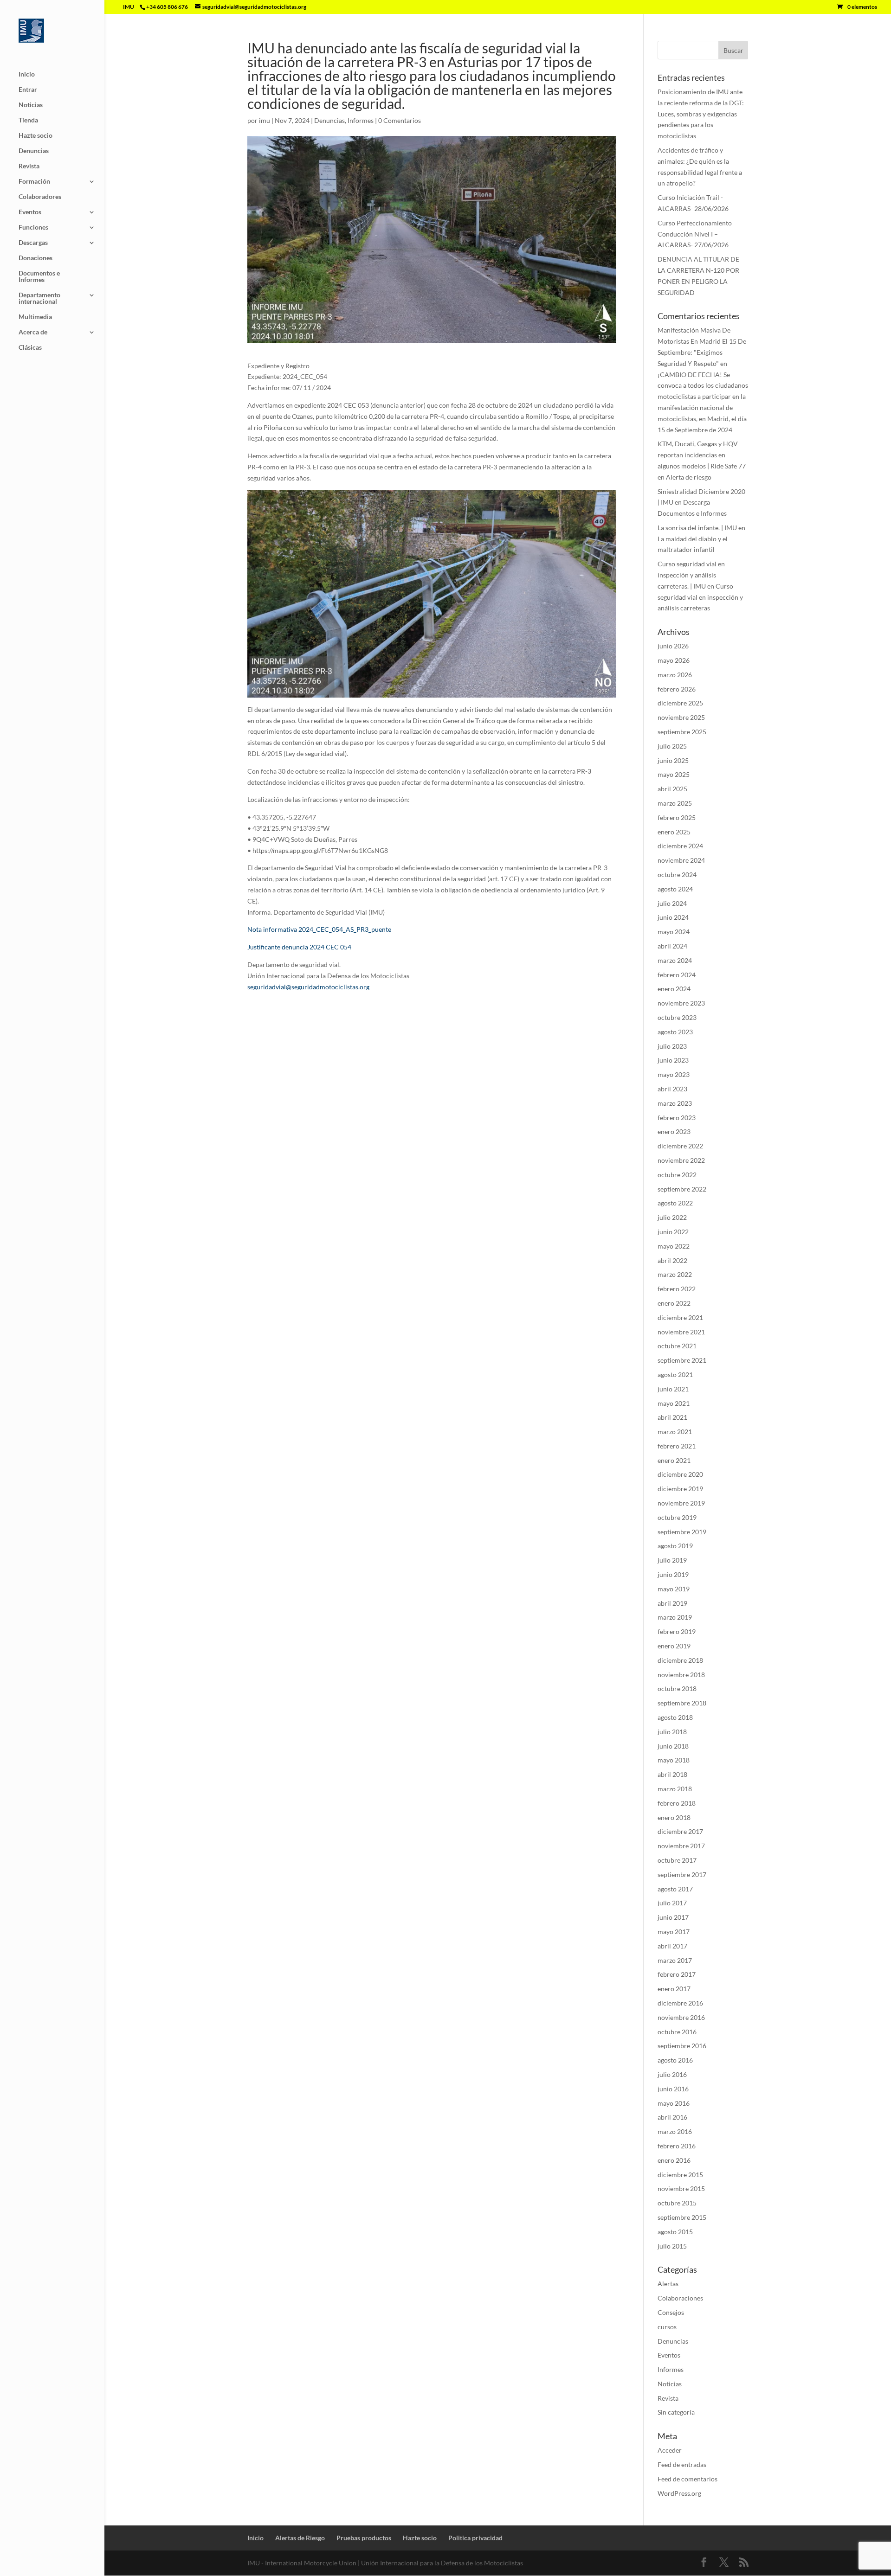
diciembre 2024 (680, 846)
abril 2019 (672, 1603)
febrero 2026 (677, 689)
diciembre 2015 (680, 2175)
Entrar (28, 90)
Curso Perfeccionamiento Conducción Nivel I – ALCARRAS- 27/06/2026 (695, 234)
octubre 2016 (677, 2032)
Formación (34, 182)
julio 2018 (672, 1732)
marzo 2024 (675, 960)
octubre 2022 (677, 1175)
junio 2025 (673, 760)
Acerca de (33, 332)
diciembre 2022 (680, 1146)
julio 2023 (672, 1046)
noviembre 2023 (681, 1003)
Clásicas (30, 348)
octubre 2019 (677, 1517)
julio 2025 (672, 746)
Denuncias (34, 151)
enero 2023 (674, 1131)
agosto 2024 (675, 889)
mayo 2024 (674, 932)
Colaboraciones (680, 2298)
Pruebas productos (364, 2538)
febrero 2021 (677, 1446)
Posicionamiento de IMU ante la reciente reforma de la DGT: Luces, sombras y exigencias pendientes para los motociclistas (701, 114)
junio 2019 (673, 1574)
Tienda (28, 120)
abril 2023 (672, 1089)
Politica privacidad (475, 2538)
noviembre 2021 (681, 1332)
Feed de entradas (682, 2464)
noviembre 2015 (681, 2188)
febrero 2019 (677, 1631)
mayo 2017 (674, 1932)
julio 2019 (672, 1560)
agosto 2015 (675, 2232)
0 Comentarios (400, 120)
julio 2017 (672, 1903)
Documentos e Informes (39, 277)
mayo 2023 (674, 1074)
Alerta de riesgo (689, 477)
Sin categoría (676, 2412)
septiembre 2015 (682, 2217)
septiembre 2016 (682, 2046)
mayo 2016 (674, 2103)
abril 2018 (672, 1774)
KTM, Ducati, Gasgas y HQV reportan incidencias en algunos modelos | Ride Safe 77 (702, 455)
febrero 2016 (677, 2146)
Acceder (670, 2450)
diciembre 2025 (680, 703)
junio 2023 (673, 1060)
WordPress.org (679, 2493)
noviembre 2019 (681, 1503)
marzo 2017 (675, 1960)
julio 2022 (672, 1217)
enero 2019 (674, 1646)
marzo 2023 (675, 1103)
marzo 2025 (675, 803)
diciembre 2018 (680, 1660)
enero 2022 (674, 1303)
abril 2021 (672, 1417)
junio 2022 (673, 1232)
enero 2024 (674, 989)
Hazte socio (36, 136)
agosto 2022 (675, 1203)
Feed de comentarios (688, 2479)
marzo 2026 (675, 675)
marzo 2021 (675, 1432)
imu (265, 120)
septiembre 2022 (682, 1189)
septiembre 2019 (682, 1532)
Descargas (33, 243)
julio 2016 (672, 2074)
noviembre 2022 (681, 1160)
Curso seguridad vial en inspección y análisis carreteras (700, 597)
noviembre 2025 (681, 717)
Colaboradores (40, 197)
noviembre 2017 (681, 1846)
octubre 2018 (677, 1688)
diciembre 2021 (680, 1317)
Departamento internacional (39, 298)
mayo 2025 (674, 774)
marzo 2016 (675, 2131)
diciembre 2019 (680, 1489)
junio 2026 (673, 646)
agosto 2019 (675, 1546)
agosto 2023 (675, 1032)
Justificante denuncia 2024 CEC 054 (299, 947)
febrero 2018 (677, 1803)
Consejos (671, 2312)
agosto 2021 (675, 1375)
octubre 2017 (677, 1860)
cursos (667, 2327)
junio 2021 (673, 1389)
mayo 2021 (674, 1403)
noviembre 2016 (681, 2017)
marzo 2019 (675, 1617)
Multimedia (35, 317)
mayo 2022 (674, 1246)
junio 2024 (673, 917)
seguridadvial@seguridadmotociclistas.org (308, 987)
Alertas (668, 2284)
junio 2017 (673, 1917)
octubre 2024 (677, 875)
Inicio (27, 74)
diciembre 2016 (680, 2003)
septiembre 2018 (682, 1703)
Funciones (33, 227)
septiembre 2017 (682, 1874)
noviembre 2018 (681, 1675)
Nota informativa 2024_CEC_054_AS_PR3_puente (319, 929)
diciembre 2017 (680, 1831)
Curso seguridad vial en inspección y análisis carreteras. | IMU (691, 575)
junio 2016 (673, 2089)
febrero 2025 (677, 817)
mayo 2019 (674, 1589)
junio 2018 (673, 1746)
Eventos (30, 212)
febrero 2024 (677, 975)
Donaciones (36, 258)
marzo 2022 (675, 1274)
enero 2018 (674, 1817)
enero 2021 (674, 1460)
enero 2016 (674, 2160)
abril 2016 (672, 2117)
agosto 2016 (675, 2060)
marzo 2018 (675, 1789)
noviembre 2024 (681, 860)
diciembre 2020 (680, 1474)
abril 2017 (672, 1946)
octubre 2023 (677, 1017)
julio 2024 (672, 903)
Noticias (31, 105)
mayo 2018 (674, 1760)
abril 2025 (672, 789)
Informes (361, 120)
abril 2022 (672, 1260)
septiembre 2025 (682, 732)
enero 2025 (674, 832)
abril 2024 (672, 946)
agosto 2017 (675, 1889)
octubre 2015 (677, 2203)
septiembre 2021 (682, 1360)
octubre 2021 (677, 1346)
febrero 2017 (677, 1974)
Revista (29, 166)
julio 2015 (672, 2246)
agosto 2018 (675, 1717)
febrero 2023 (677, 1118)
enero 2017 (674, 1989)
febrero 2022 (677, 1289)
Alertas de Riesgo (300, 2538)
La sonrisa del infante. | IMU (697, 528)
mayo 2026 (674, 660)
